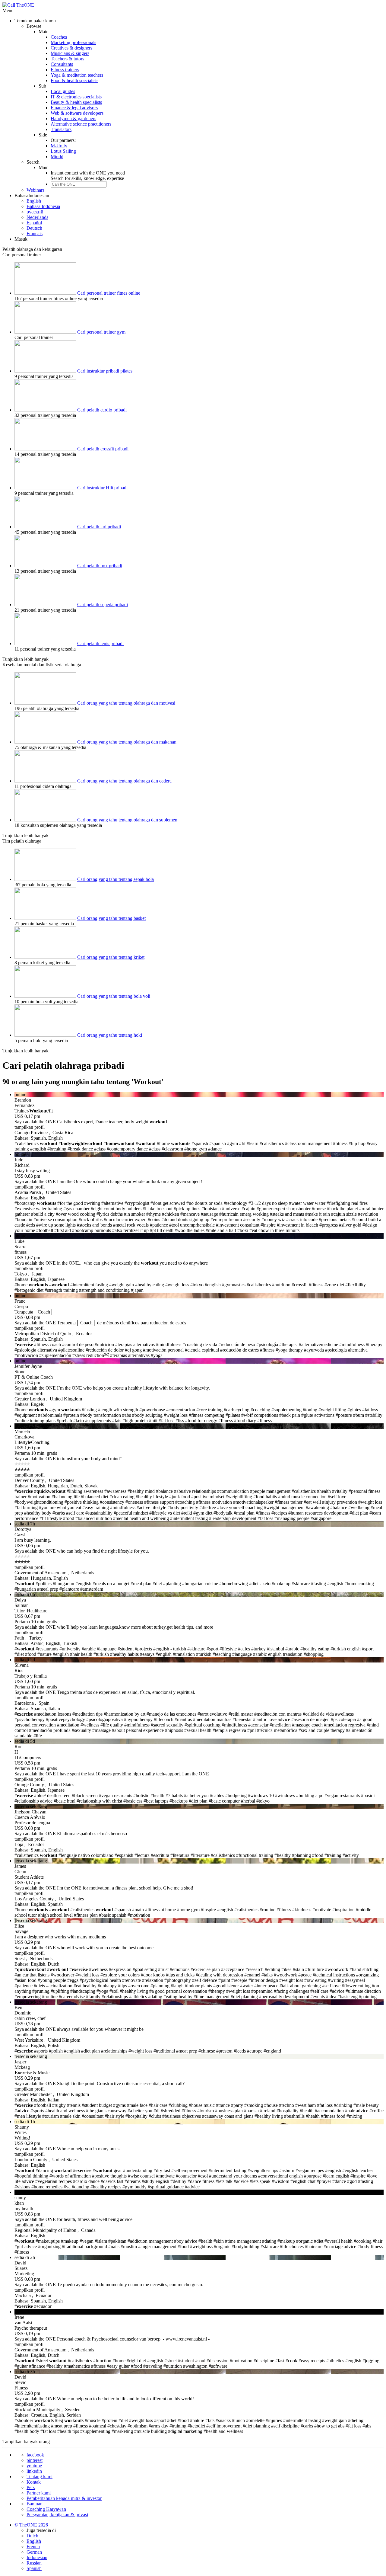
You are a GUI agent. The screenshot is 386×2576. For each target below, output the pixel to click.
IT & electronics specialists (76, 97)
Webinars (35, 190)
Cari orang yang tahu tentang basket (111, 918)
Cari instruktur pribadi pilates (105, 371)
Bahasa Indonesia (43, 206)
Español (34, 223)
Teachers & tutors (67, 59)
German (34, 2552)
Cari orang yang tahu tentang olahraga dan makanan (127, 742)
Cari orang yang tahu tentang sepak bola (115, 879)
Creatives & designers (71, 48)
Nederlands (37, 217)
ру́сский (35, 212)
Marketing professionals (73, 42)
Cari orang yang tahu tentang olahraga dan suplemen (127, 820)
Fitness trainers (65, 70)
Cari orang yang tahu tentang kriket (111, 957)
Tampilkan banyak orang (26, 2442)
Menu (8, 10)
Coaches (59, 37)
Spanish (34, 2568)
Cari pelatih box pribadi (100, 566)
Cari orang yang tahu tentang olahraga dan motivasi (126, 703)
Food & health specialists (74, 80)
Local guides (63, 91)
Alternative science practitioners (81, 124)
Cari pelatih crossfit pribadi (103, 449)
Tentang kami (40, 2477)
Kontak (34, 2482)
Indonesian (37, 2557)
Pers (31, 2487)
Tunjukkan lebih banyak (25, 659)
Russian (34, 2563)
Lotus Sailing (63, 151)
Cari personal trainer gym (101, 332)
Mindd (57, 157)
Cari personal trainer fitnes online (109, 293)
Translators (61, 129)
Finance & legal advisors (74, 108)
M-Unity (59, 146)
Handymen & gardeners (73, 118)
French (33, 2547)
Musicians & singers (70, 53)
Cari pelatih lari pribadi (99, 527)
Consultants (62, 64)
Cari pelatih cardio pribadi (102, 410)
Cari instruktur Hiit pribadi (102, 488)
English (34, 201)
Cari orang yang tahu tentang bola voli (114, 996)
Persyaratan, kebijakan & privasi (57, 2515)
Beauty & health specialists (76, 102)
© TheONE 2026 (31, 2525)
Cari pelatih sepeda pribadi (103, 605)
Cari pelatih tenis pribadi (100, 643)
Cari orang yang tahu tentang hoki (110, 1035)
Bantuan (35, 2504)
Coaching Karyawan (46, 2509)
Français (35, 234)
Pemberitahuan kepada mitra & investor (64, 2498)
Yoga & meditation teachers (77, 75)
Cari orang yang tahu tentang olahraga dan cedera (124, 781)
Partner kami (39, 2493)
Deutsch (34, 228)
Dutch (32, 2536)
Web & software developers (77, 113)
